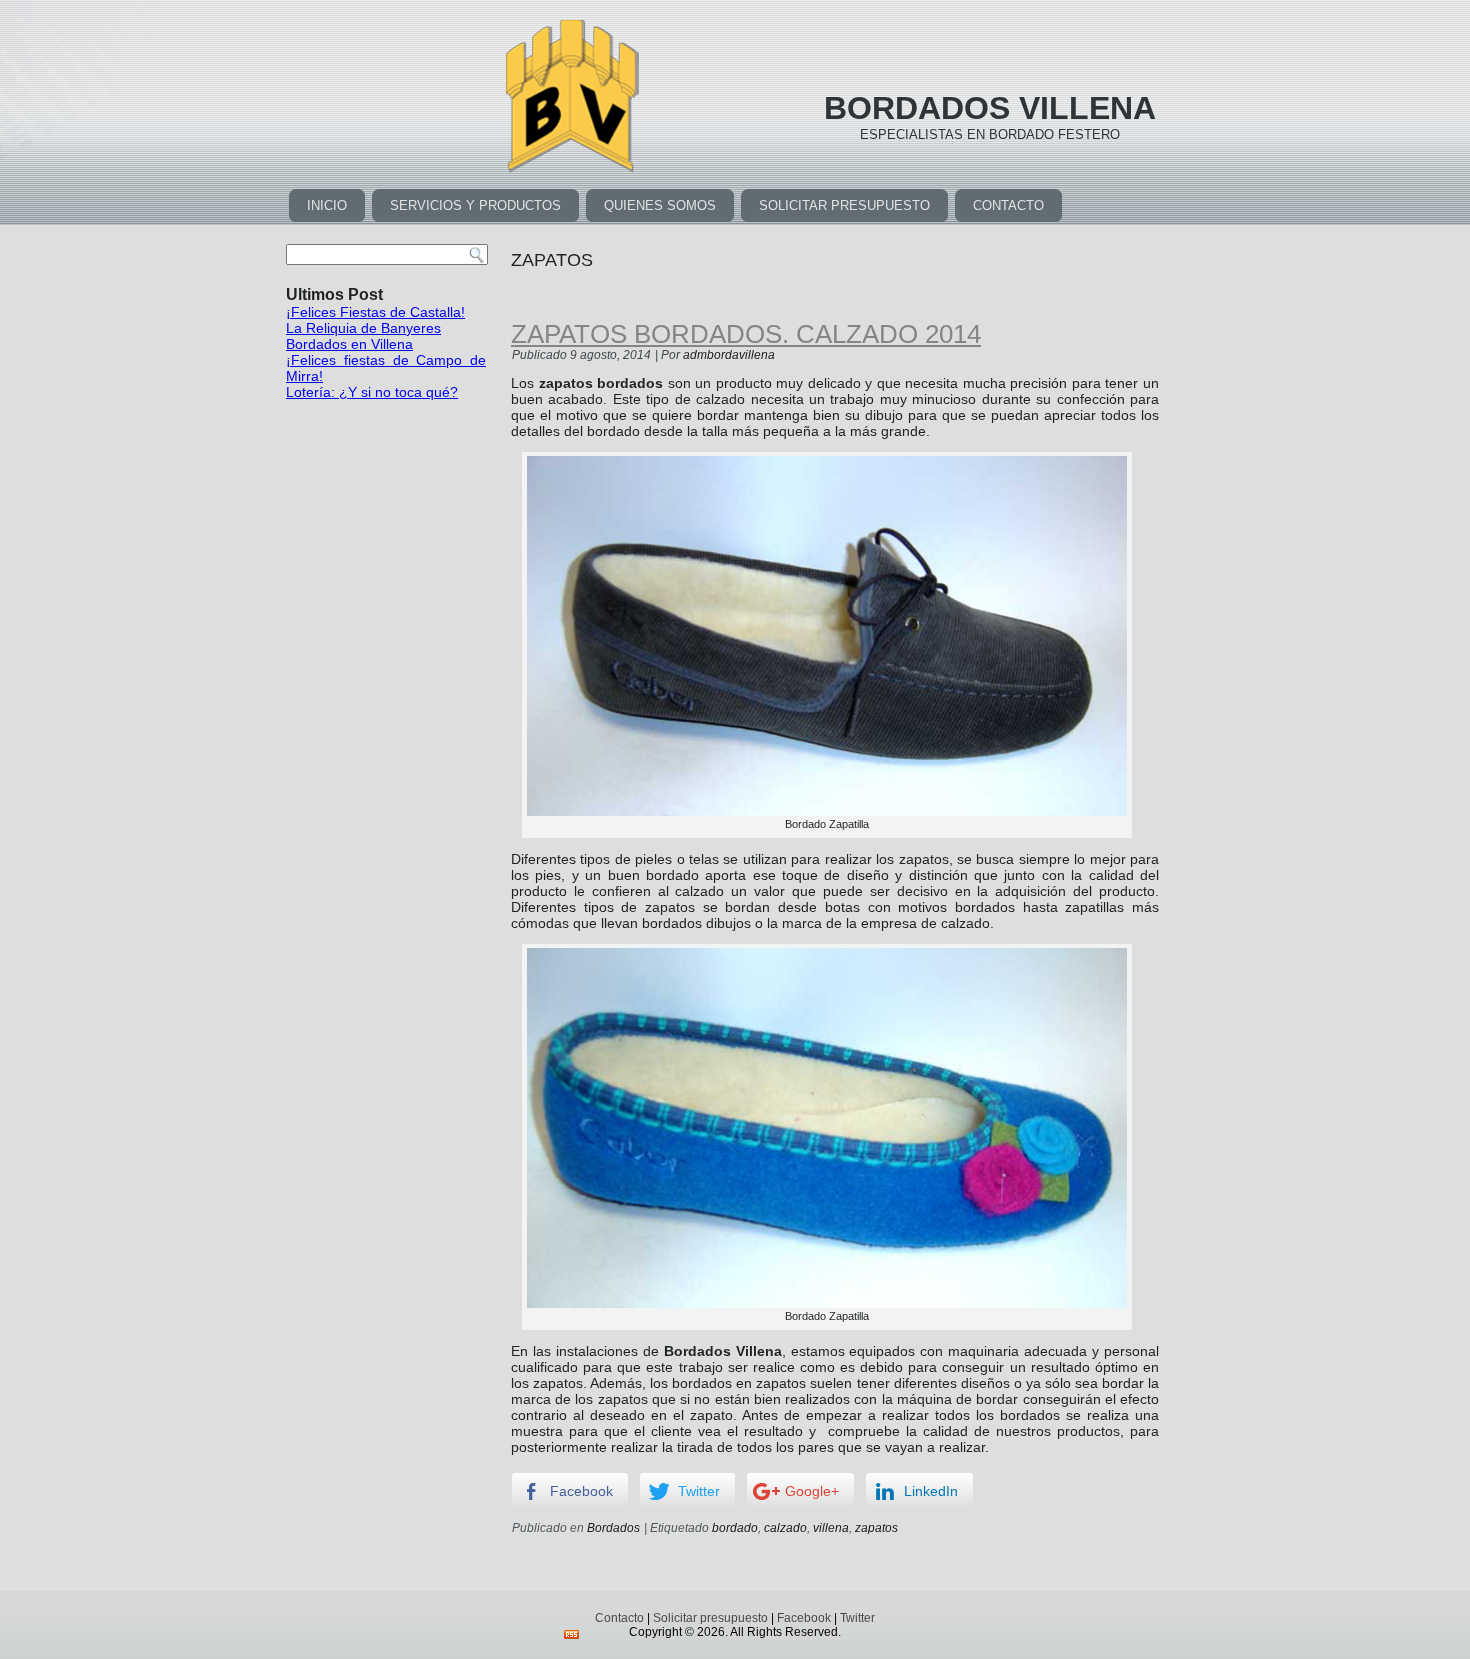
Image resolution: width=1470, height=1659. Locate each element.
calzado (785, 1528)
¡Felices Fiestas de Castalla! (375, 312)
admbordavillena (729, 355)
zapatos (876, 1528)
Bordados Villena (990, 108)
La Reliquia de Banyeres (363, 328)
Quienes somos (660, 205)
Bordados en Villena (349, 344)
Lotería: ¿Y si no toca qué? (372, 392)
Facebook (804, 1618)
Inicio (327, 205)
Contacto (1008, 205)
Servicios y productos (475, 205)
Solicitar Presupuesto (844, 205)
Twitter (857, 1618)
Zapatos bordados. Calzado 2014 (746, 334)
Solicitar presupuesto (710, 1618)
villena (831, 1528)
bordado (735, 1528)
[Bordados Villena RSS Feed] (571, 1634)
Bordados (613, 1528)
